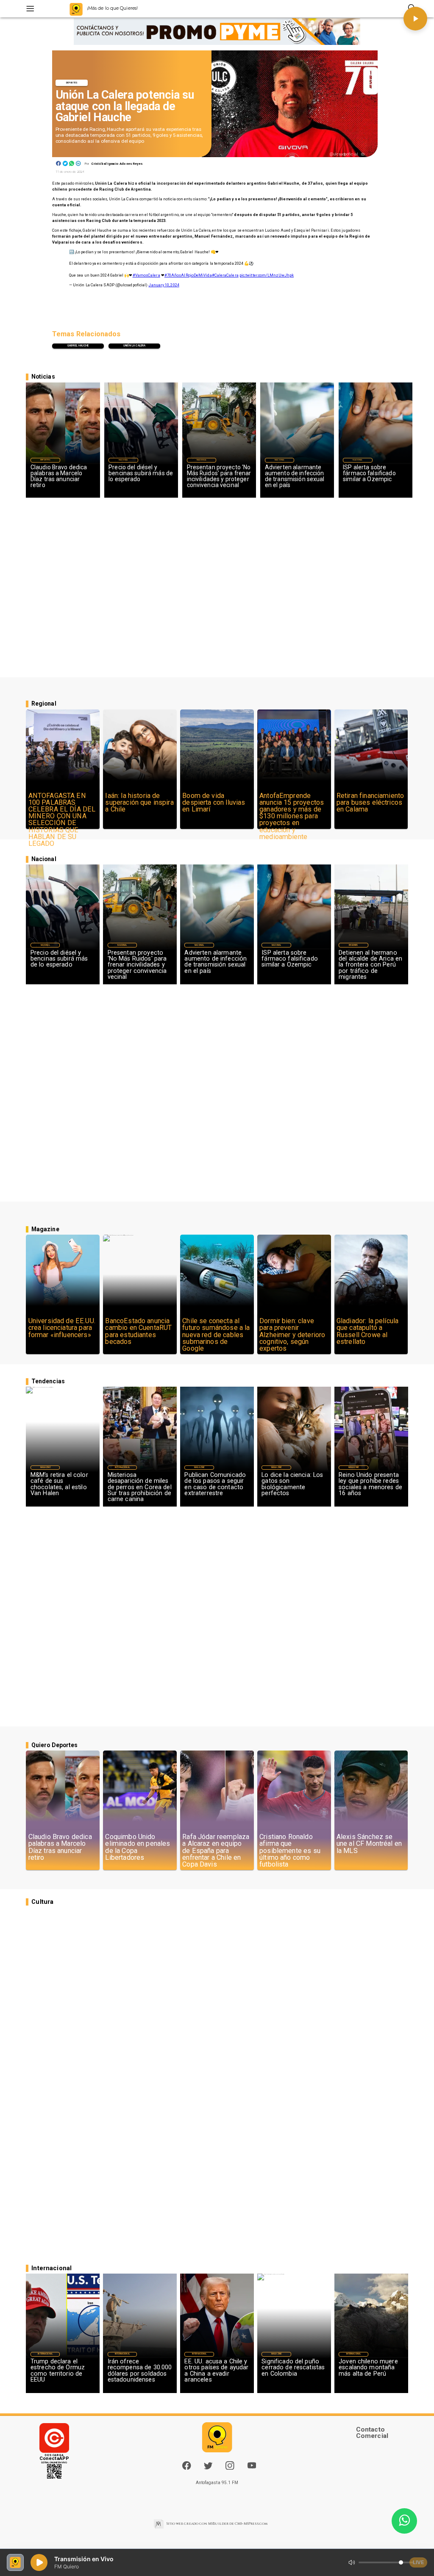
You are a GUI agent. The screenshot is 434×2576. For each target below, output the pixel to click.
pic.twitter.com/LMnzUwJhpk (267, 275)
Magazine (45, 1467)
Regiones (353, 945)
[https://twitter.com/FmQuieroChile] (208, 2468)
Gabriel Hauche (78, 346)
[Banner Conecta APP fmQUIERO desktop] (217, 32)
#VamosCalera (146, 275)
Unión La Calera (135, 346)
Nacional (124, 460)
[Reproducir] (415, 19)
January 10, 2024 (164, 285)
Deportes (72, 83)
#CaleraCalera (225, 275)
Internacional (122, 1467)
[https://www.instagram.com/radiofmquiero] (230, 2468)
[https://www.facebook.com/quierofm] (186, 2465)
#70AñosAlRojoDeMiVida (188, 275)
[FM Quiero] (30, 9)
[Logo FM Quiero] (76, 9)
